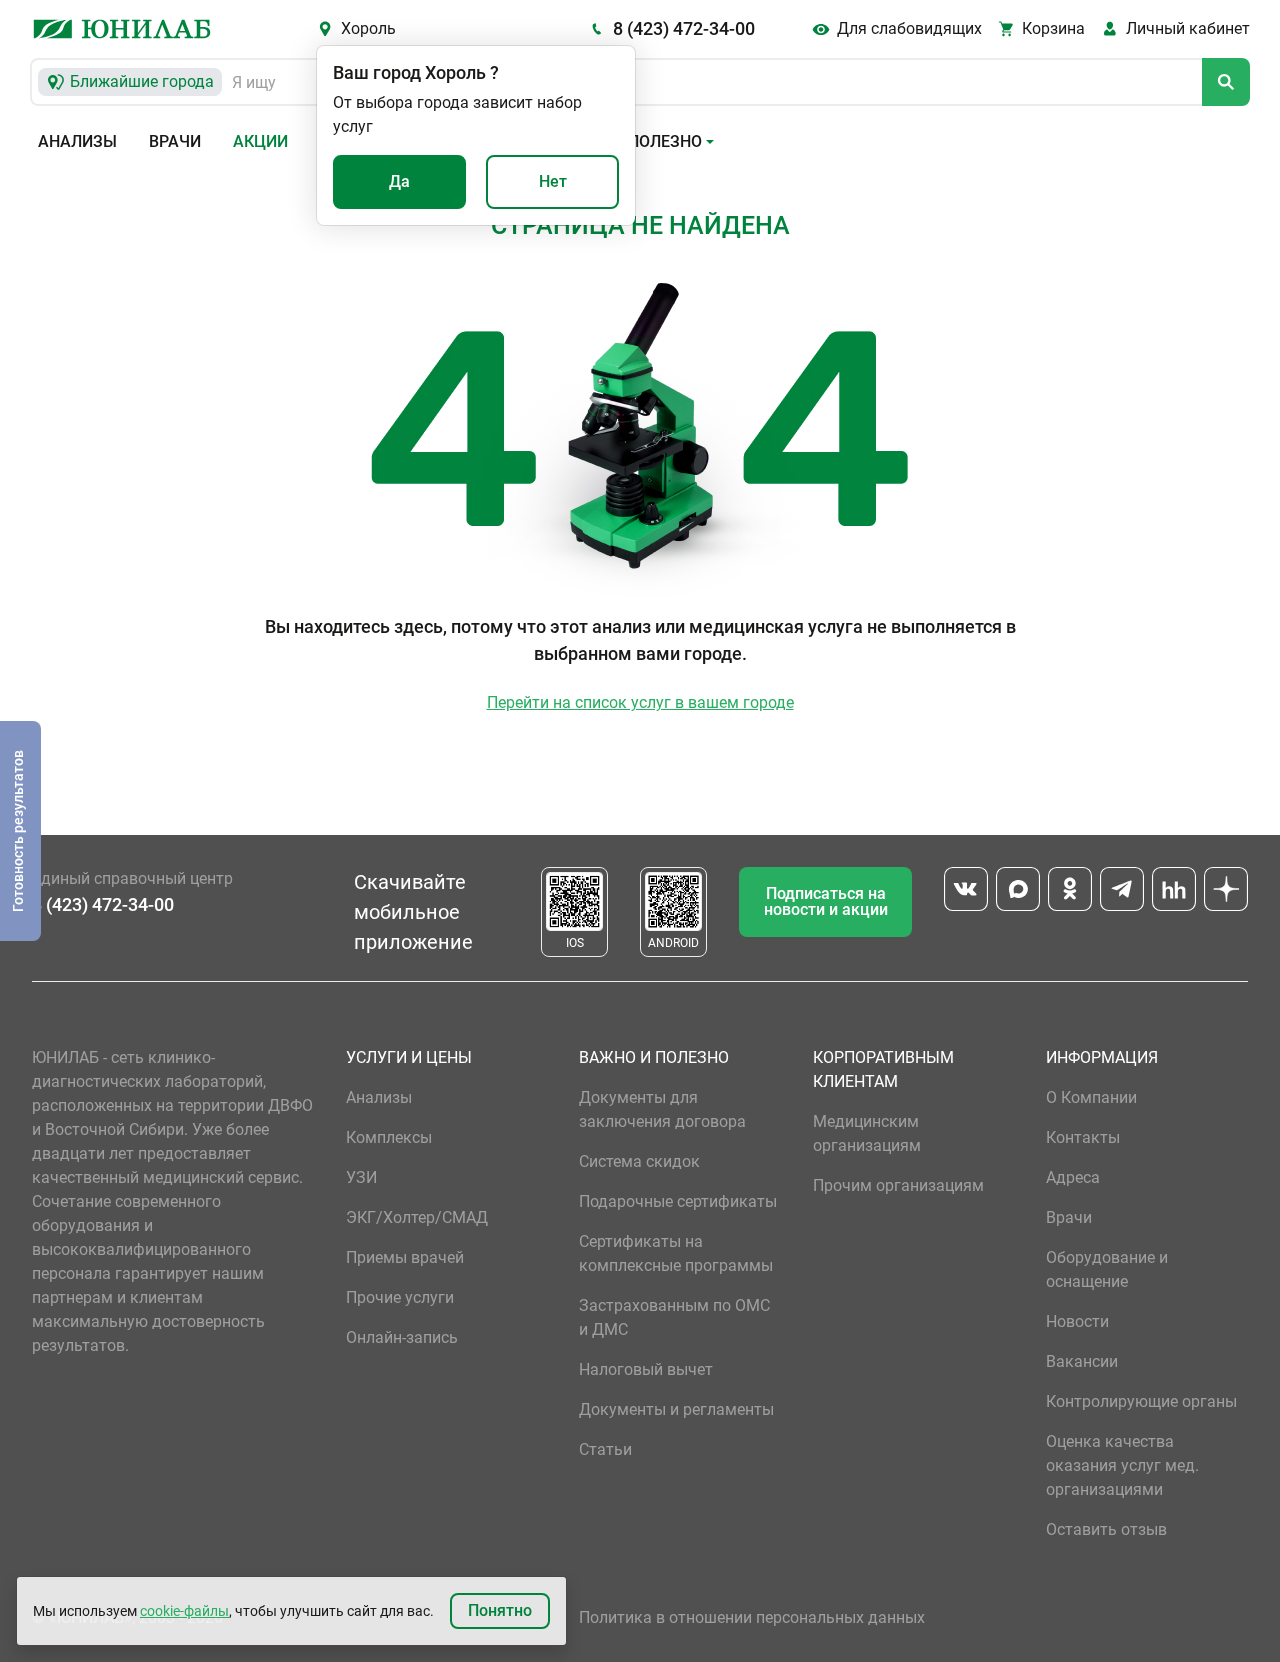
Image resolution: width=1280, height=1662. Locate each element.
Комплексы (389, 1137)
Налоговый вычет (646, 1369)
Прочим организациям (898, 1185)
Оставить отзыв (1106, 1529)
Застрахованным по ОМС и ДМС (674, 1317)
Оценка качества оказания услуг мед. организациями (1122, 1465)
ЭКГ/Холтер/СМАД (417, 1217)
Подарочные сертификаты (678, 1201)
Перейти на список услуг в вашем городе (640, 702)
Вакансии (1082, 1361)
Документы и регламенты (676, 1409)
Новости (1077, 1321)
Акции (260, 141)
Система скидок (639, 1161)
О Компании (1091, 1097)
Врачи (175, 141)
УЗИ (361, 1177)
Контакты (1083, 1137)
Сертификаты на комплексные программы (676, 1253)
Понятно (500, 1610)
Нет (553, 181)
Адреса (1073, 1177)
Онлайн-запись (402, 1337)
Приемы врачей (405, 1257)
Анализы (77, 141)
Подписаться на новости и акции (826, 901)
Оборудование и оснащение (1107, 1269)
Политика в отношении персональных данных (752, 1617)
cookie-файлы (184, 1611)
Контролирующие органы (1141, 1401)
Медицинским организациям (867, 1133)
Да (399, 181)
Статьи (605, 1449)
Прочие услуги (400, 1297)
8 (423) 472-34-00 (684, 28)
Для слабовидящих (909, 28)
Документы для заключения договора (662, 1109)
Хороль (368, 28)
